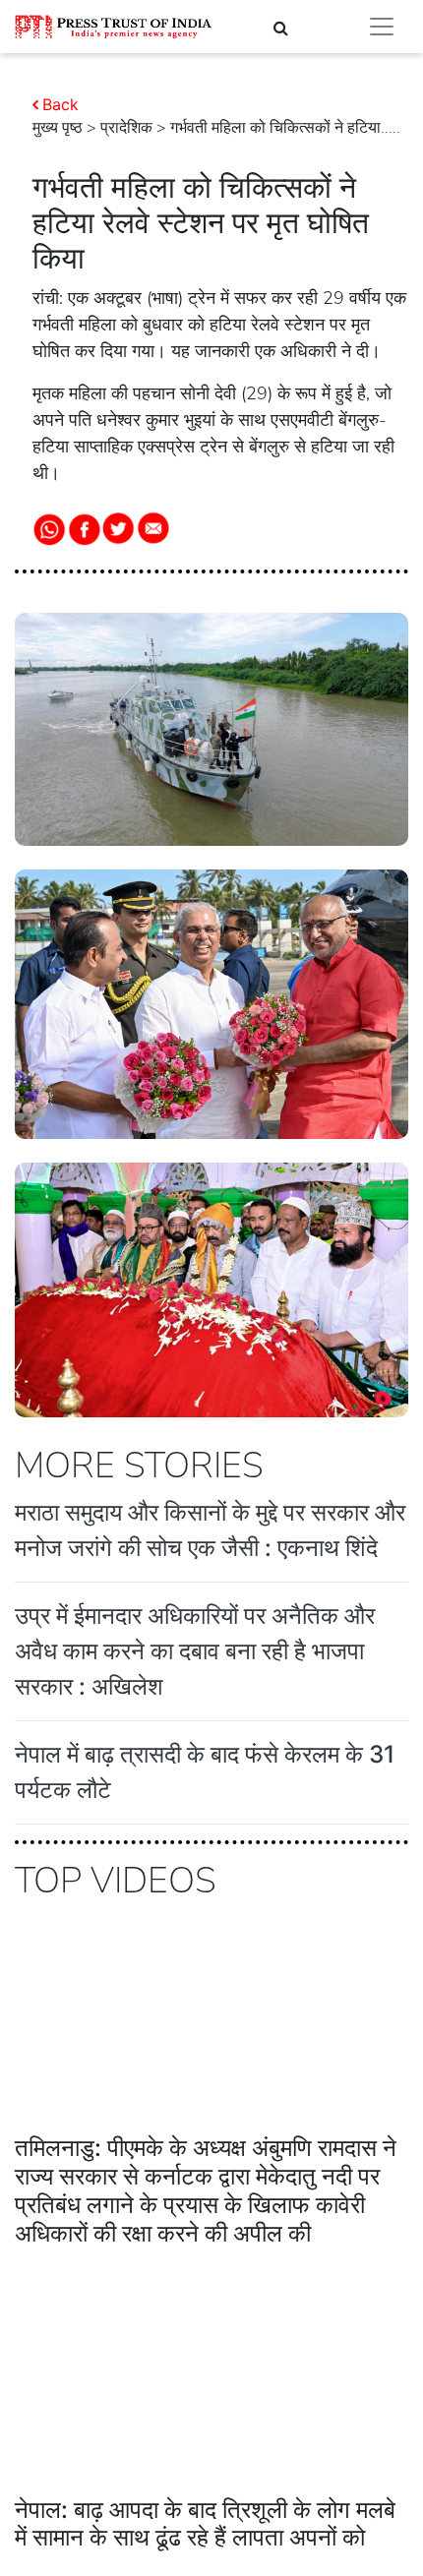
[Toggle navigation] (382, 27)
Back (60, 104)
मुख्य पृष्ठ (58, 128)
